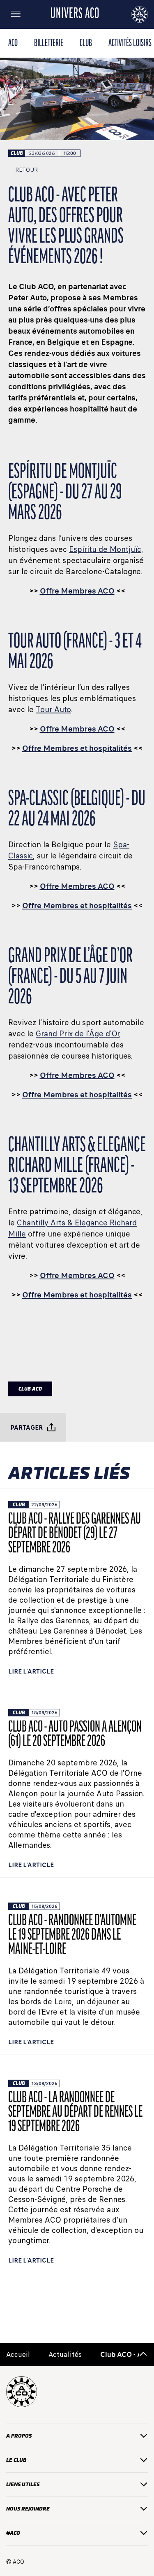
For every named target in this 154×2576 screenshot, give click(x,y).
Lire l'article (31, 1671)
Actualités (65, 2355)
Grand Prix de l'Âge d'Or (77, 1034)
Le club (16, 2460)
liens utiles (23, 2484)
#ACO (13, 2533)
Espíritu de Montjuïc (105, 549)
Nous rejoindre (28, 2509)
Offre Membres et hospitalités (77, 748)
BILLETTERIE (49, 43)
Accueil (18, 2355)
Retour (26, 170)
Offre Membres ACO (77, 591)
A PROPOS (19, 2436)
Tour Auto (53, 709)
